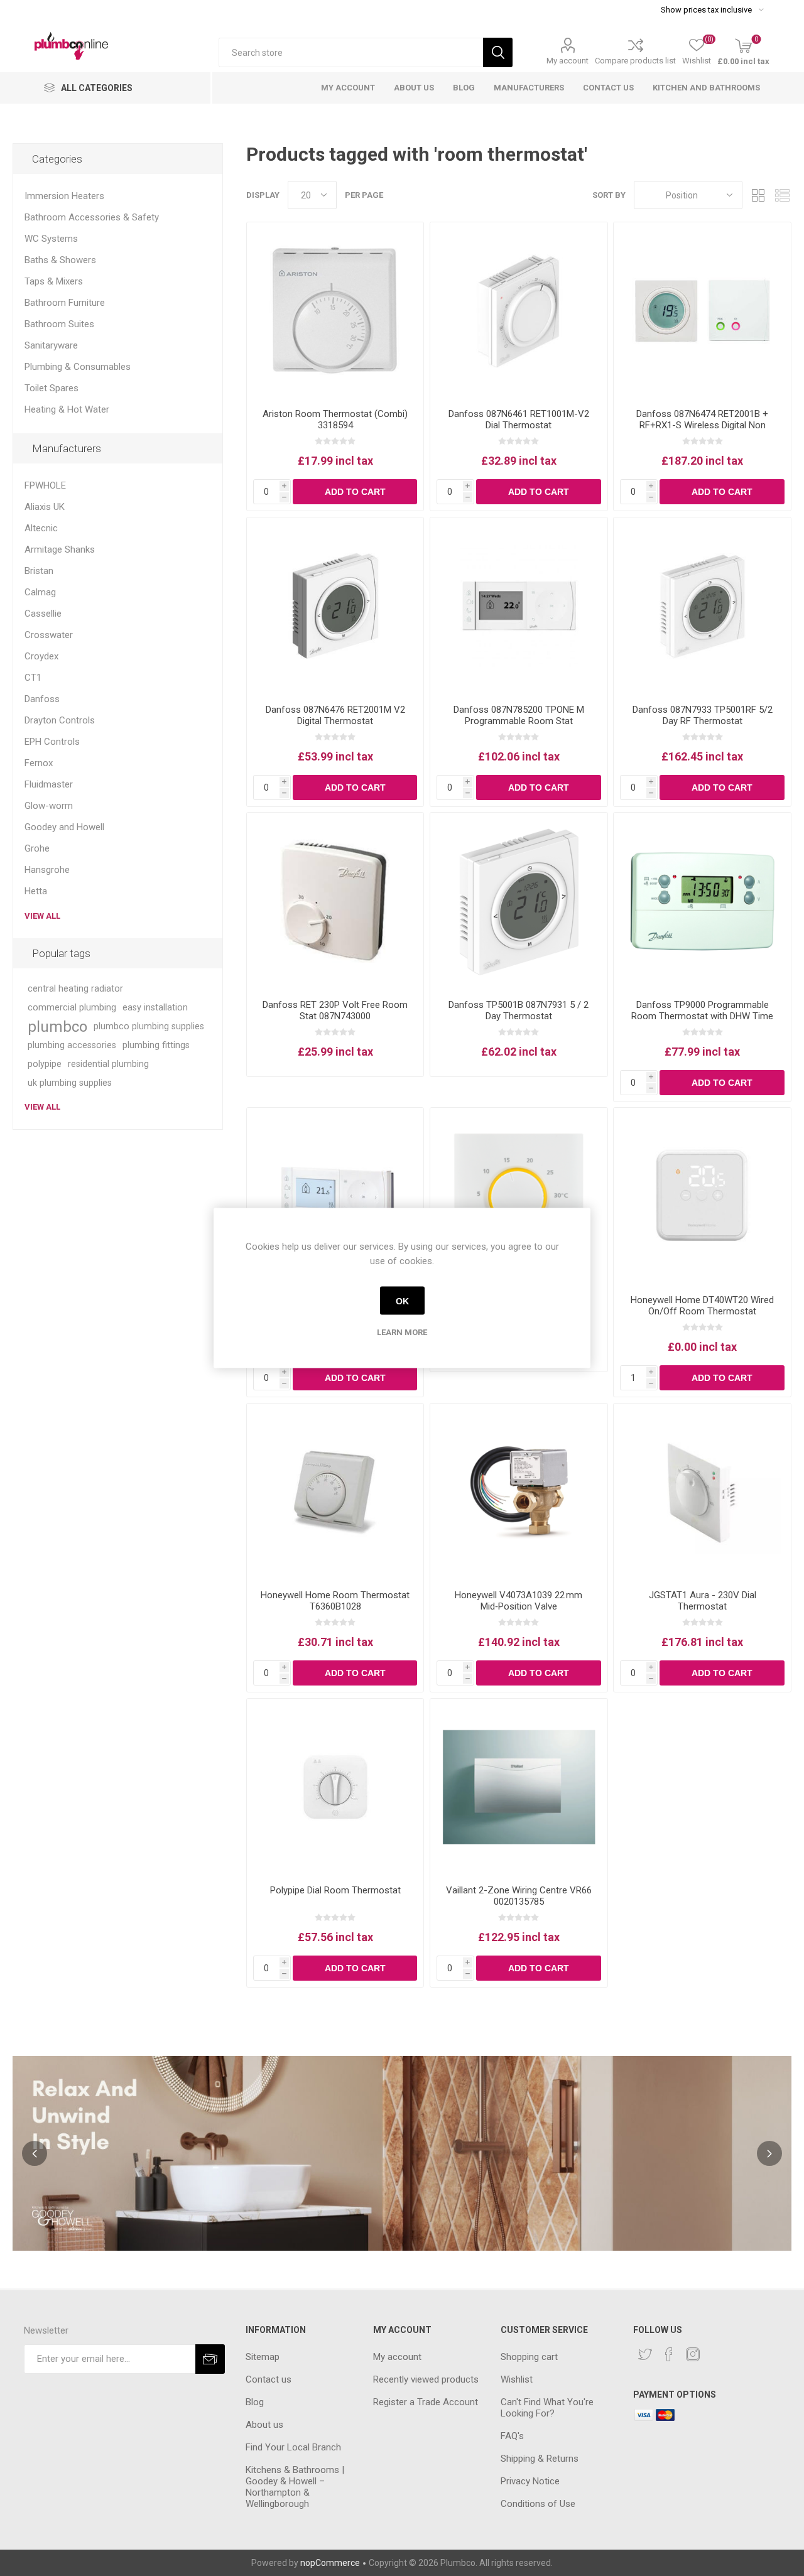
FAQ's (512, 2436)
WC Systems (51, 239)
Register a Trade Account (426, 2402)
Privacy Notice (530, 2481)
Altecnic (41, 528)
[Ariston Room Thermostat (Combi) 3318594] (335, 311)
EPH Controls (52, 742)
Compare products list (635, 61)
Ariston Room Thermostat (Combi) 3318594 (335, 419)
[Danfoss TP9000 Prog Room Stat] (702, 901)
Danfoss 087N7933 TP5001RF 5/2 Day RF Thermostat (703, 715)
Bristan (39, 571)
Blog (255, 2402)
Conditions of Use (538, 2504)
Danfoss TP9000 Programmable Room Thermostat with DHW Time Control (702, 1016)
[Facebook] (669, 2354)
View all (42, 916)
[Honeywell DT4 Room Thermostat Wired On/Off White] (702, 1196)
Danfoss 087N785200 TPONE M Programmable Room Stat (519, 715)
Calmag (40, 592)
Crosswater (49, 635)
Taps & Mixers (54, 281)
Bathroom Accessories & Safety (92, 217)
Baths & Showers (60, 260)
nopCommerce (330, 2563)
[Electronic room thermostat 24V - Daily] (519, 1196)
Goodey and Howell (64, 827)
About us (264, 2425)
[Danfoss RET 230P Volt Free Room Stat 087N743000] (335, 901)
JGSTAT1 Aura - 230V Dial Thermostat (703, 1601)
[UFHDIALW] (335, 1787)
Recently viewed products (426, 2379)
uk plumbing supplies (70, 1083)
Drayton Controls (60, 720)
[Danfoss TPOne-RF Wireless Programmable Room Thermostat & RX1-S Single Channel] (335, 1196)
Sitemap (263, 2357)
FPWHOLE (45, 485)
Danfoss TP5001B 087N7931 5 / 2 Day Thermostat (519, 1010)
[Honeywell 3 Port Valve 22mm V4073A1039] (519, 1492)
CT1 (33, 678)
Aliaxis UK (45, 507)
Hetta (36, 891)
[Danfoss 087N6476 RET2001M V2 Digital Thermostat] (335, 606)
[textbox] (351, 52)
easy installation (155, 1008)
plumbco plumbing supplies (149, 1026)
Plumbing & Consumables (78, 367)
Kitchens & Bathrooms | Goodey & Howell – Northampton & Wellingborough (295, 2487)
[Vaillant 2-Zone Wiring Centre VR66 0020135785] (519, 1787)
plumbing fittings (156, 1045)
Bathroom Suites (59, 324)
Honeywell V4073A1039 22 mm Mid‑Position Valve (519, 1601)
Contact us (269, 2379)
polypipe (45, 1064)
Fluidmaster (49, 784)
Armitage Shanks (60, 549)
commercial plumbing (72, 1008)
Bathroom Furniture (65, 303)
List (782, 195)
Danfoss (42, 699)
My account (568, 61)
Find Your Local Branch (293, 2447)
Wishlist (517, 2379)
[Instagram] (693, 2354)
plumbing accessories (72, 1045)
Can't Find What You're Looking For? (547, 2408)
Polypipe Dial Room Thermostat (335, 1890)
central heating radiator (75, 989)
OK (402, 1301)
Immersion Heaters (64, 196)
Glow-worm (49, 806)
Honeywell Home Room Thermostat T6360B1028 (335, 1601)
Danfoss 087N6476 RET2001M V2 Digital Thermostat (335, 715)
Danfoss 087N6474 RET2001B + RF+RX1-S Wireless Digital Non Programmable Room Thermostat (703, 425)
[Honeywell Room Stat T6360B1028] (335, 1492)
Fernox (39, 763)
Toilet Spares (52, 388)
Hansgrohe (47, 870)
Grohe (37, 848)
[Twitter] (645, 2354)
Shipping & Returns (540, 2459)
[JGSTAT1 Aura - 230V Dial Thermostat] (702, 1492)
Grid (758, 195)
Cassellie (43, 614)
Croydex (41, 656)
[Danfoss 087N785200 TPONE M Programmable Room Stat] (519, 606)
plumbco (57, 1027)
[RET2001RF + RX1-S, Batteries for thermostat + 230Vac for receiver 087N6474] (702, 311)
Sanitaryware (51, 345)
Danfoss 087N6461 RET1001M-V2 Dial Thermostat (519, 419)
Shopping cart (529, 2357)
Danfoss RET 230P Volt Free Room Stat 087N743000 (335, 1010)
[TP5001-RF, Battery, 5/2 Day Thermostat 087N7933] (702, 606)
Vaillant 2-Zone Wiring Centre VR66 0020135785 (519, 1896)
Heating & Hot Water (67, 409)
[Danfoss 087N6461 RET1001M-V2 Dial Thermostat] (519, 311)
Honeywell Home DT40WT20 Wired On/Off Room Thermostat (702, 1306)
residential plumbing (108, 1064)
